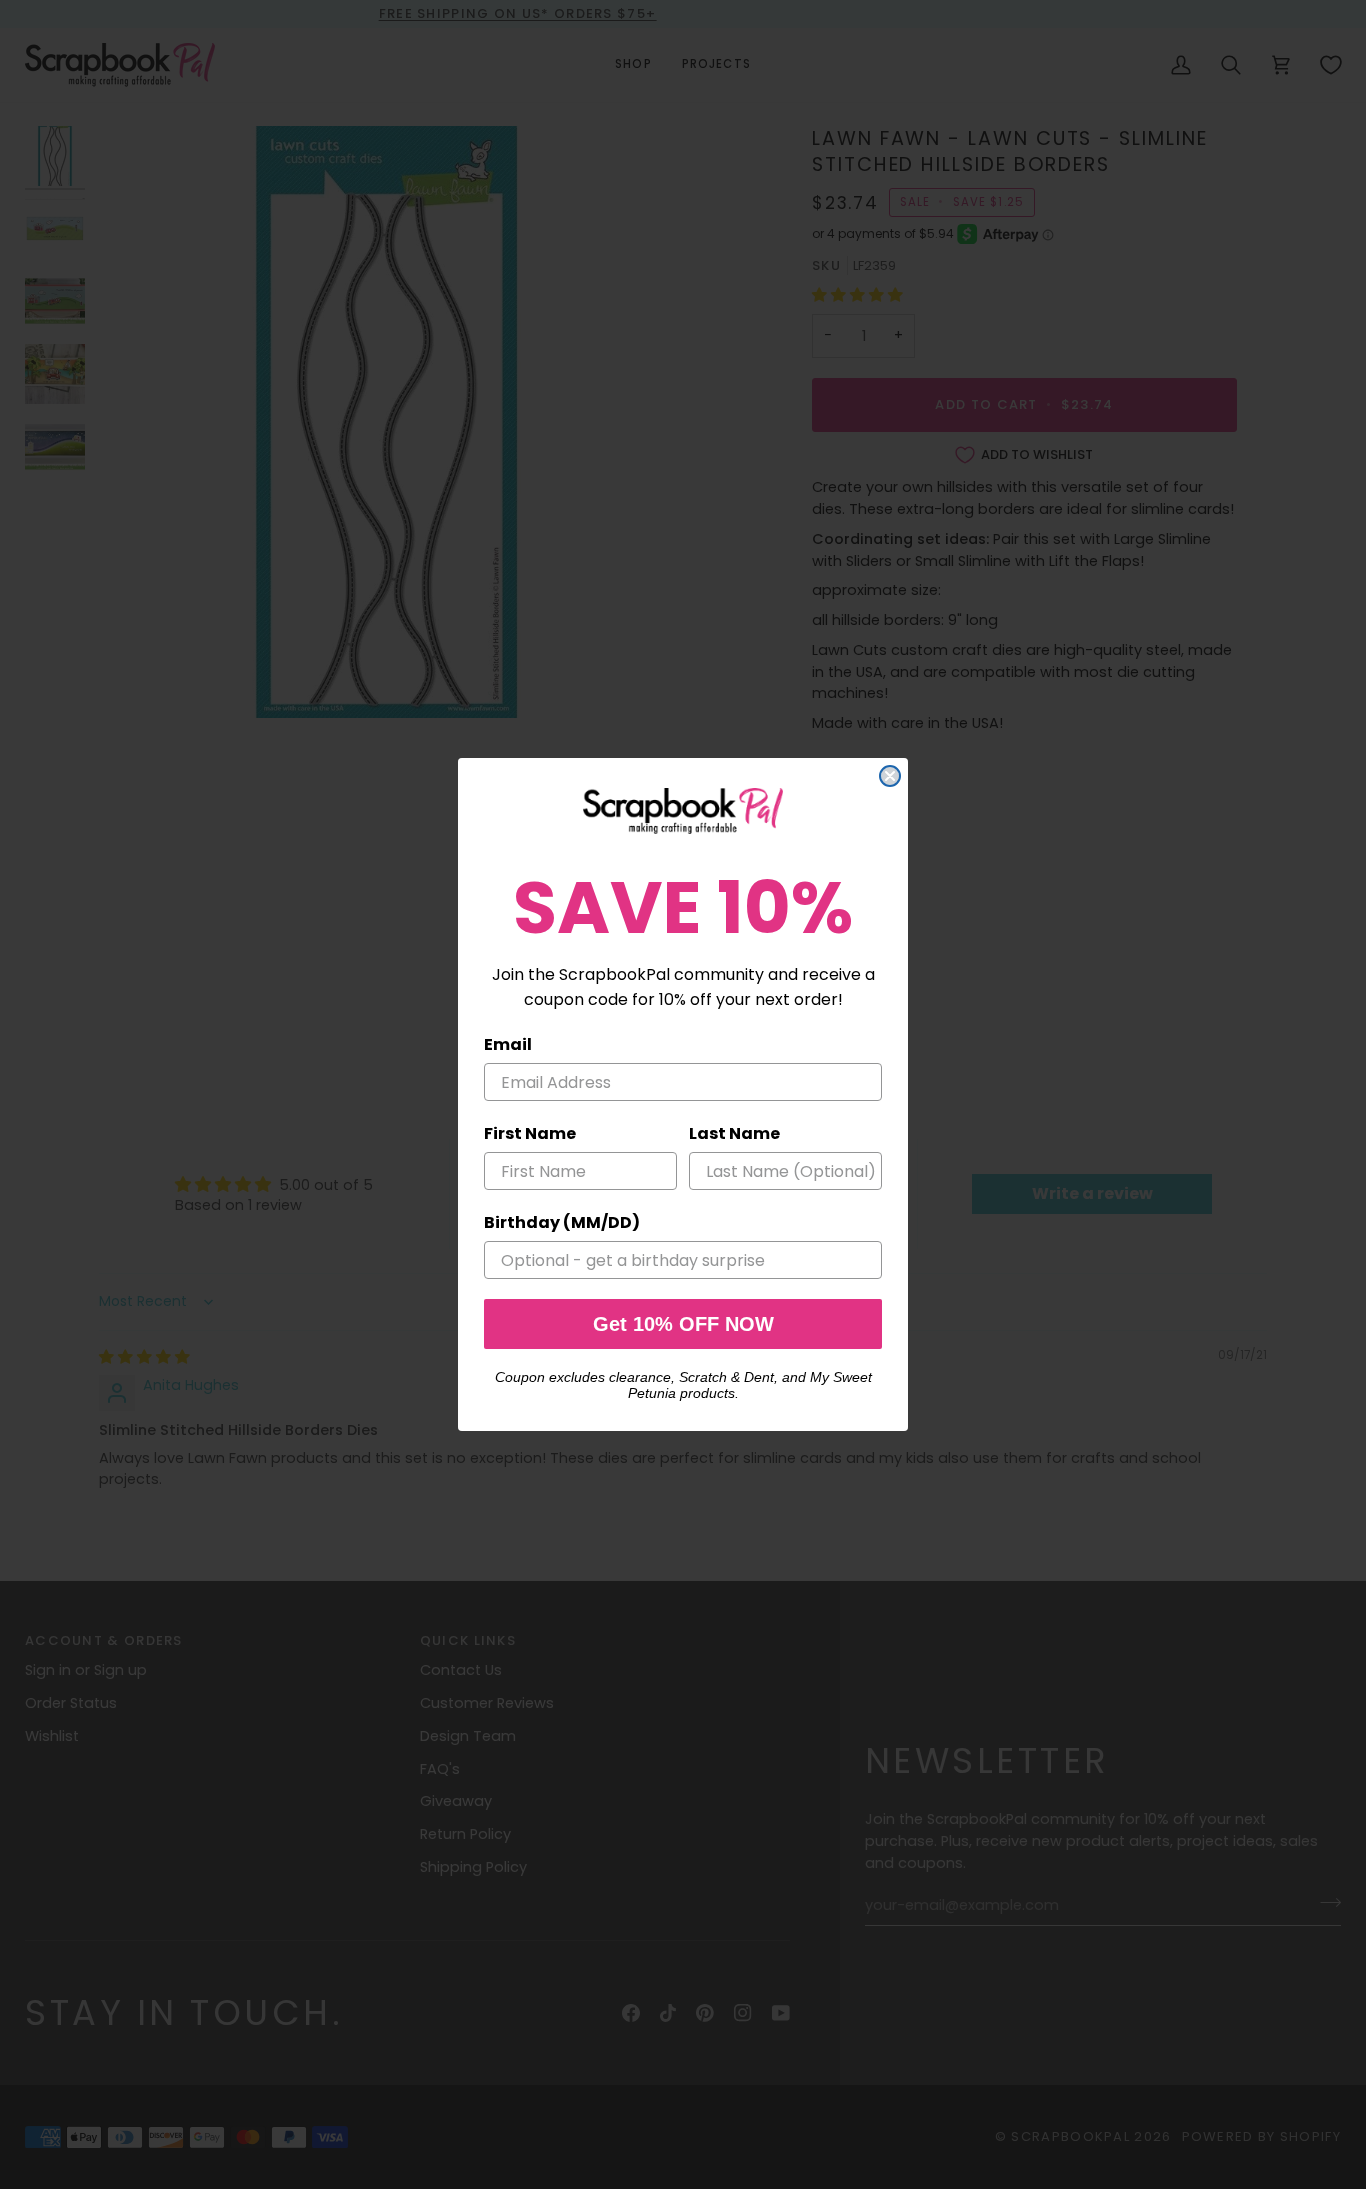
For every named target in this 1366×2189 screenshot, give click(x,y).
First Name (530, 1133)
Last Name (734, 1133)
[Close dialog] (890, 776)
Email (508, 1044)
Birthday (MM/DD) (562, 1222)
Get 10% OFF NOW (683, 1324)
